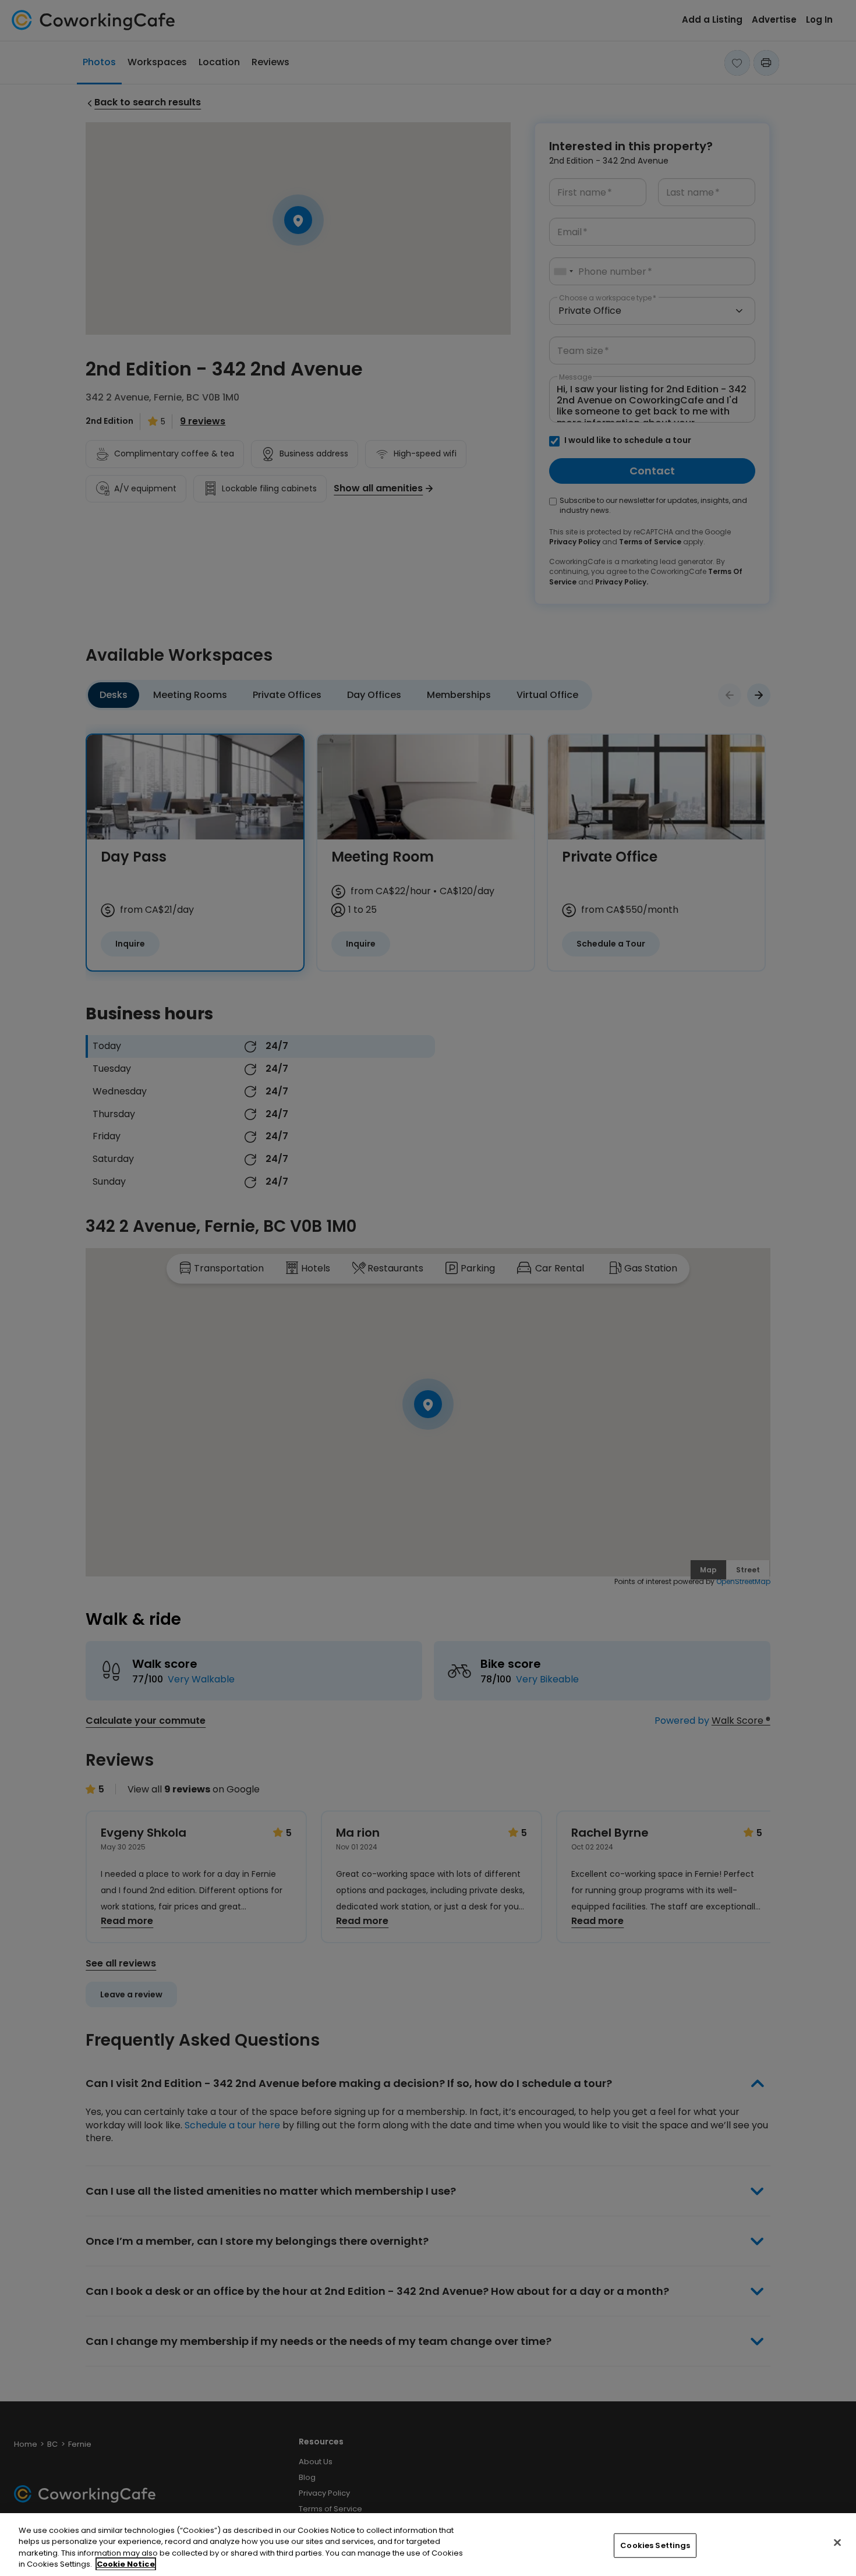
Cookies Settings (655, 2545)
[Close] (837, 2542)
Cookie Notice (126, 2564)
